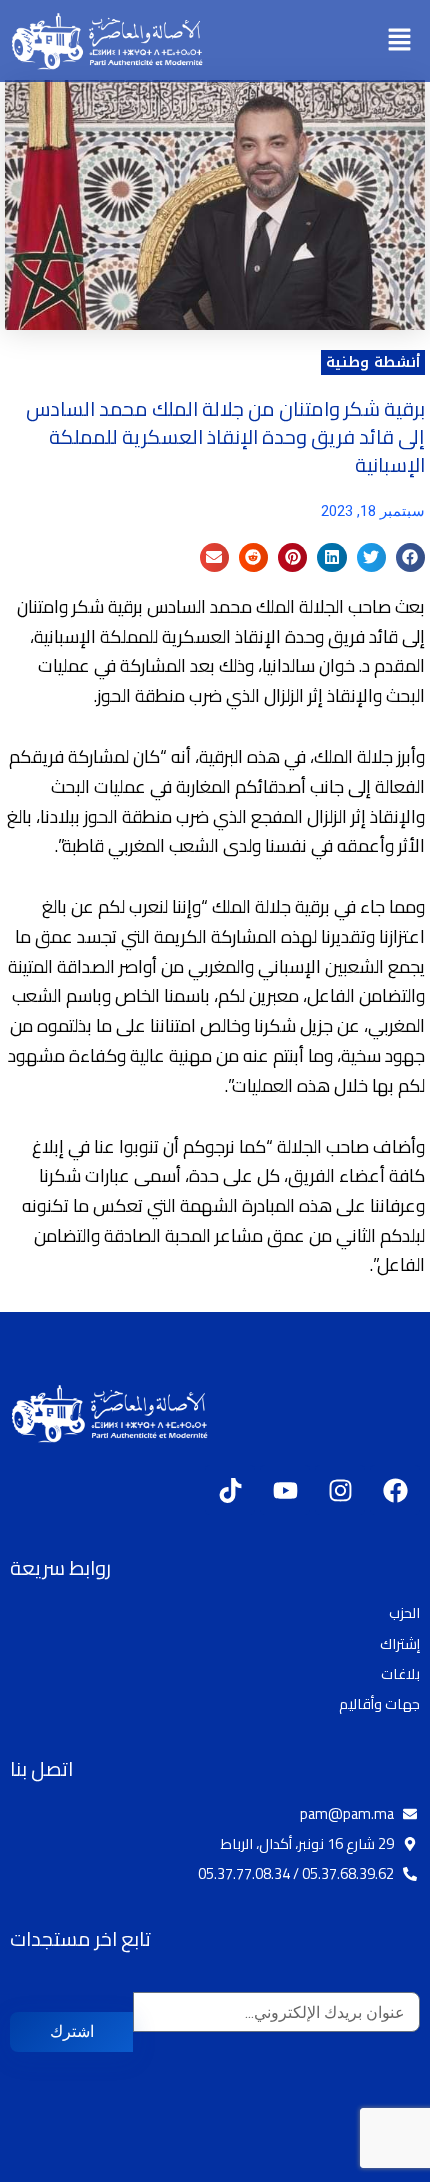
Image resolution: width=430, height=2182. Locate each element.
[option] (380, 2166)
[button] (400, 40)
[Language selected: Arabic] (370, 2164)
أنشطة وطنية (373, 362)
